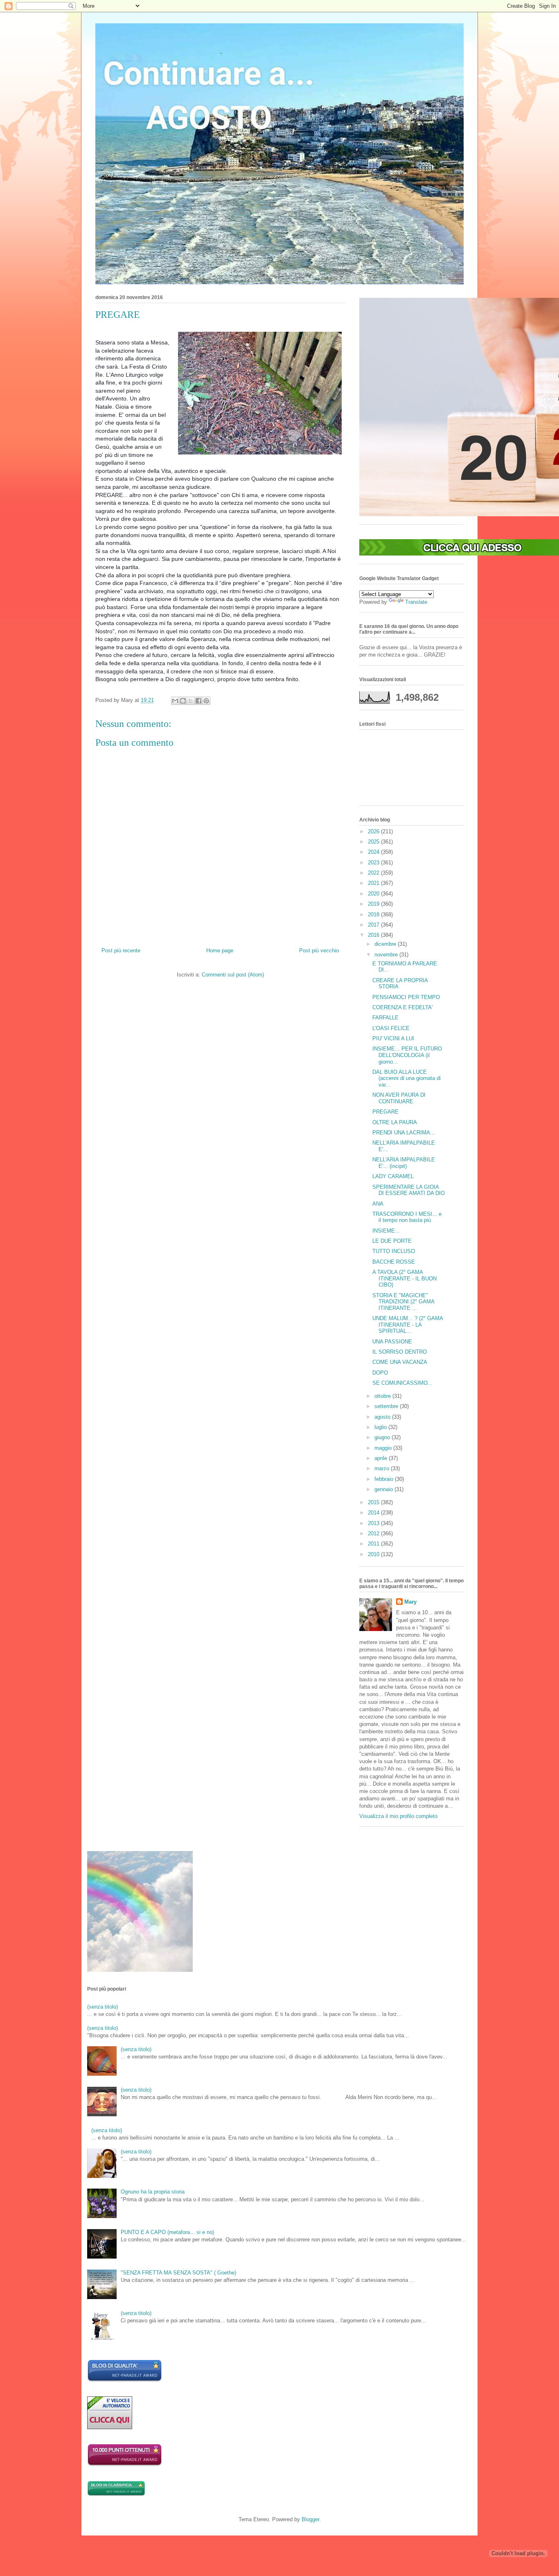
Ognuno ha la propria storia (153, 2192)
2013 (374, 1523)
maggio (384, 1448)
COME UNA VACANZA (400, 1362)
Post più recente (121, 951)
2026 (374, 831)
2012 (374, 1533)
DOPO (380, 1373)
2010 (374, 1554)
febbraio (385, 1479)
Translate (416, 602)
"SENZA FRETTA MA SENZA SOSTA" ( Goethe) (178, 2273)
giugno (383, 1437)
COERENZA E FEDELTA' (402, 1007)
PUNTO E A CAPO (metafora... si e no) (167, 2232)
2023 (374, 863)
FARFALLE (385, 1018)
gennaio (384, 1489)
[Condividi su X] (191, 701)
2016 (374, 935)
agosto (383, 1417)
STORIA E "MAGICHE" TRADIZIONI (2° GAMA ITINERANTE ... (403, 1302)
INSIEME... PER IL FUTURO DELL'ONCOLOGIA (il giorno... (407, 1055)
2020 (374, 894)
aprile (382, 1458)
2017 (374, 925)
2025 (374, 842)
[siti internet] (125, 2380)
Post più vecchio (319, 951)
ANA (378, 1204)
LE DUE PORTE (392, 1241)
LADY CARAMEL (393, 1176)
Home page (220, 951)
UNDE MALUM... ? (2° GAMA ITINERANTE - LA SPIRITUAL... (408, 1325)
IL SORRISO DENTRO (400, 1352)
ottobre (383, 1396)
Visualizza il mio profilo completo (398, 1816)
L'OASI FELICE (391, 1028)
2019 (374, 904)
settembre (387, 1406)
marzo (383, 1468)
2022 (374, 873)
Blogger (310, 2519)
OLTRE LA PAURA (395, 1122)
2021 (374, 883)
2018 (374, 915)
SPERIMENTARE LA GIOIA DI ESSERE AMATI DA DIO (409, 1190)
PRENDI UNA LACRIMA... (404, 1133)
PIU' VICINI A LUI (393, 1038)
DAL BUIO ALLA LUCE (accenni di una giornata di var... (407, 1078)
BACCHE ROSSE (394, 1262)
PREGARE (385, 1112)
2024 (374, 852)
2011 (374, 1544)
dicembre (386, 944)
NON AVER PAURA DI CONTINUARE (399, 1098)
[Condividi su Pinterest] (206, 701)
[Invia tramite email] (175, 701)
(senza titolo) (103, 2007)
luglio (381, 1427)
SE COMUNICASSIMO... (402, 1383)
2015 (374, 1502)
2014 (374, 1513)
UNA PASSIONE (392, 1342)
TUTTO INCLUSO (394, 1251)
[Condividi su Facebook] (198, 701)
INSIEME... (386, 1231)
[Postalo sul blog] (183, 701)
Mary (410, 1602)
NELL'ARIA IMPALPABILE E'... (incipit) (404, 1163)
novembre (387, 955)
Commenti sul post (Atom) (233, 975)
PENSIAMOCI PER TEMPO (406, 997)
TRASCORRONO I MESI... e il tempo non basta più (407, 1217)
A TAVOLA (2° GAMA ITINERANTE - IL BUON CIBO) (405, 1278)
